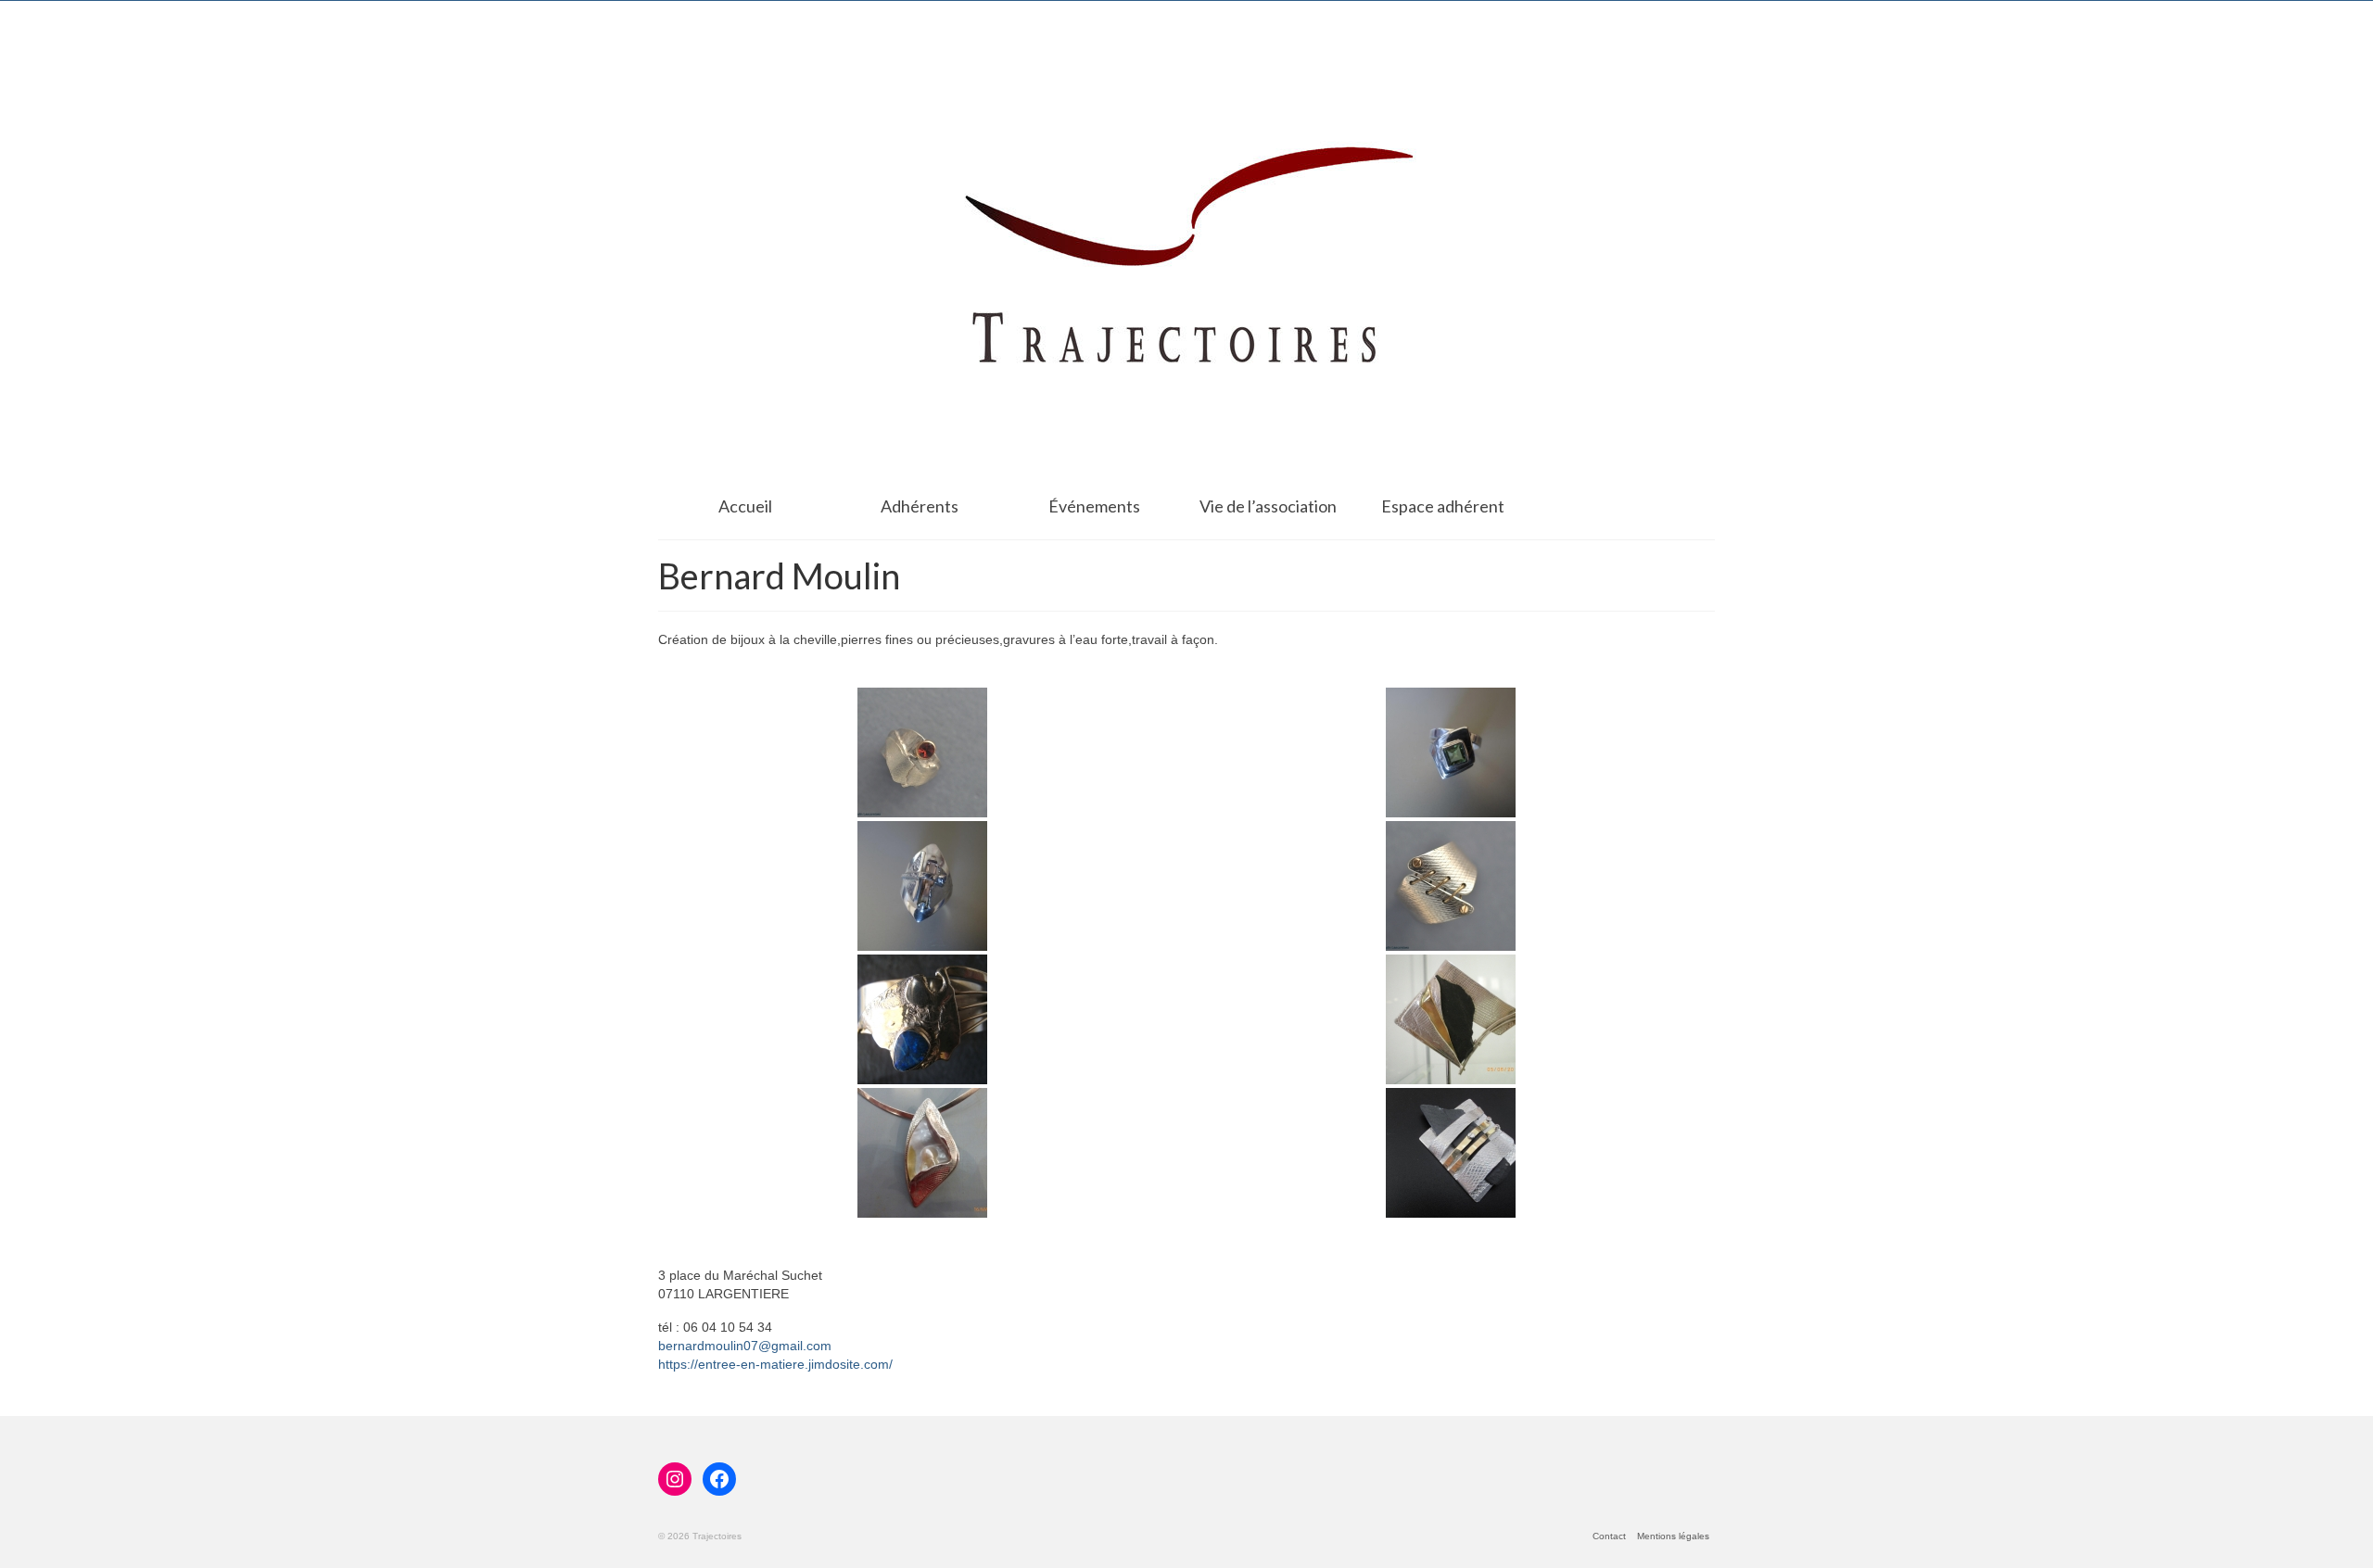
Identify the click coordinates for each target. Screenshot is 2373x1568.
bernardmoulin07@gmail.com (745, 1346)
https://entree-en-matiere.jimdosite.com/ (775, 1364)
